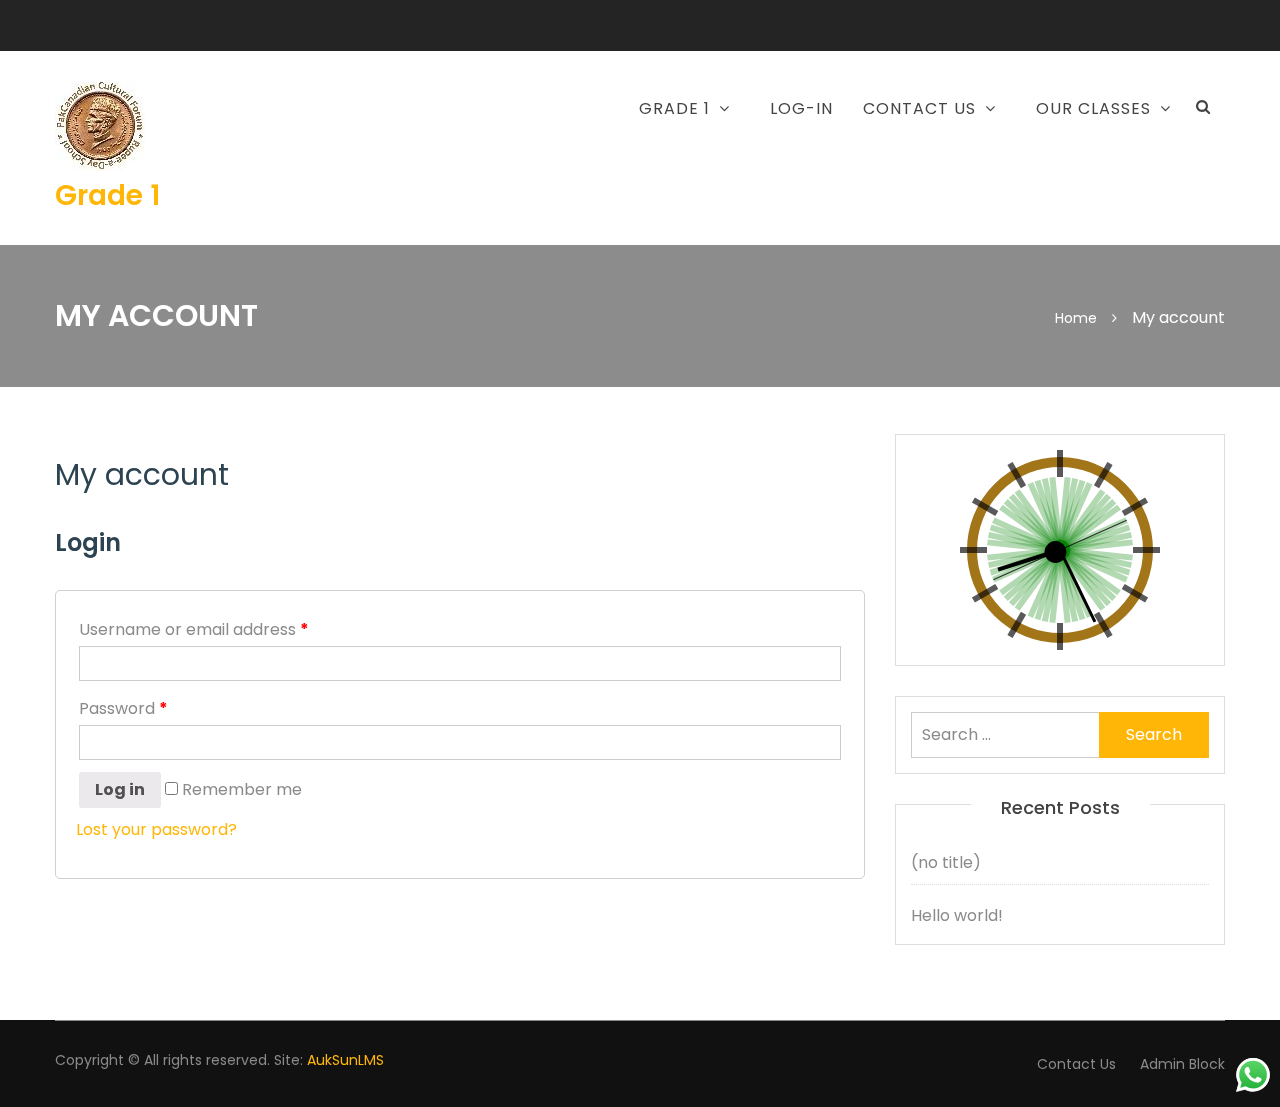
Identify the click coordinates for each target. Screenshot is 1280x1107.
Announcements (857, 160)
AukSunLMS (345, 1060)
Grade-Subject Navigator (1028, 173)
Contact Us (1076, 1064)
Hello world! (957, 915)
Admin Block (1182, 1064)
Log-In (801, 108)
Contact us (919, 108)
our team (830, 206)
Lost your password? (156, 829)
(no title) (946, 862)
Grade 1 (107, 195)
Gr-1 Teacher (578, 206)
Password (123, 708)
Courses (560, 160)
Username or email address (194, 629)
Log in (120, 789)
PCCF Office (1015, 232)
